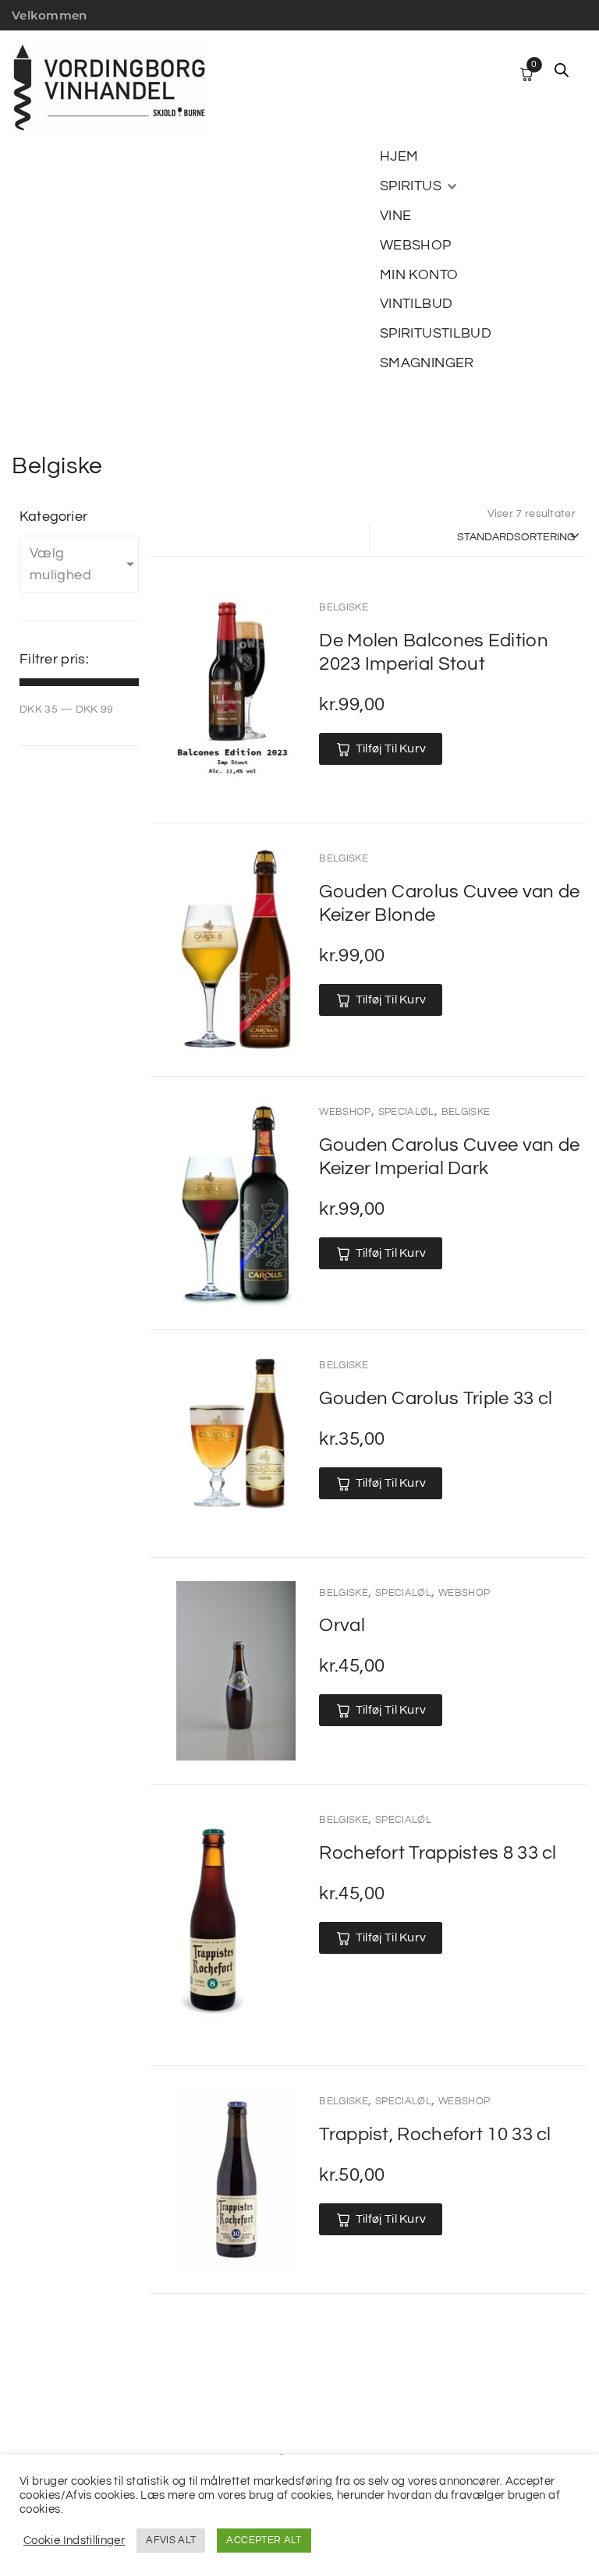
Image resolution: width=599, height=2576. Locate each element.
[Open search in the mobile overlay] (562, 70)
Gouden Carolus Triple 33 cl (436, 1398)
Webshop (345, 1112)
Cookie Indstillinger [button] (74, 2541)
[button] (420, 186)
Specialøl (406, 1112)
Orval (342, 1625)
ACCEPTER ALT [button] (264, 2540)
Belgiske (344, 607)
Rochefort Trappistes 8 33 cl (438, 1853)
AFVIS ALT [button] (171, 2540)
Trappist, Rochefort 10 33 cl (435, 2134)
